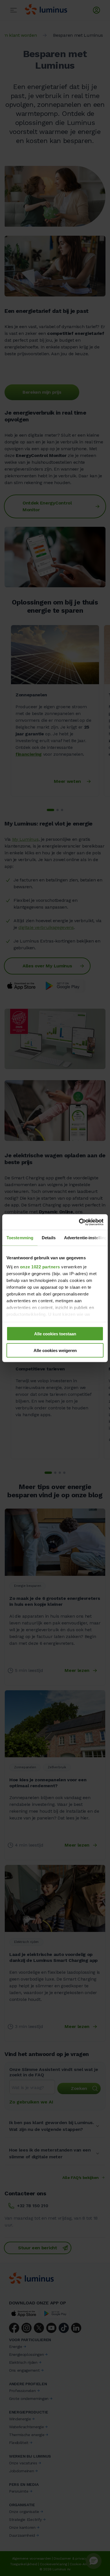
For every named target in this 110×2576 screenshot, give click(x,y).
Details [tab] (49, 1238)
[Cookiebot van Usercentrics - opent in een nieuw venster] (79, 1222)
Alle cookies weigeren (55, 1350)
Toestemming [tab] (20, 1238)
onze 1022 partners (40, 1267)
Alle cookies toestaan (55, 1334)
